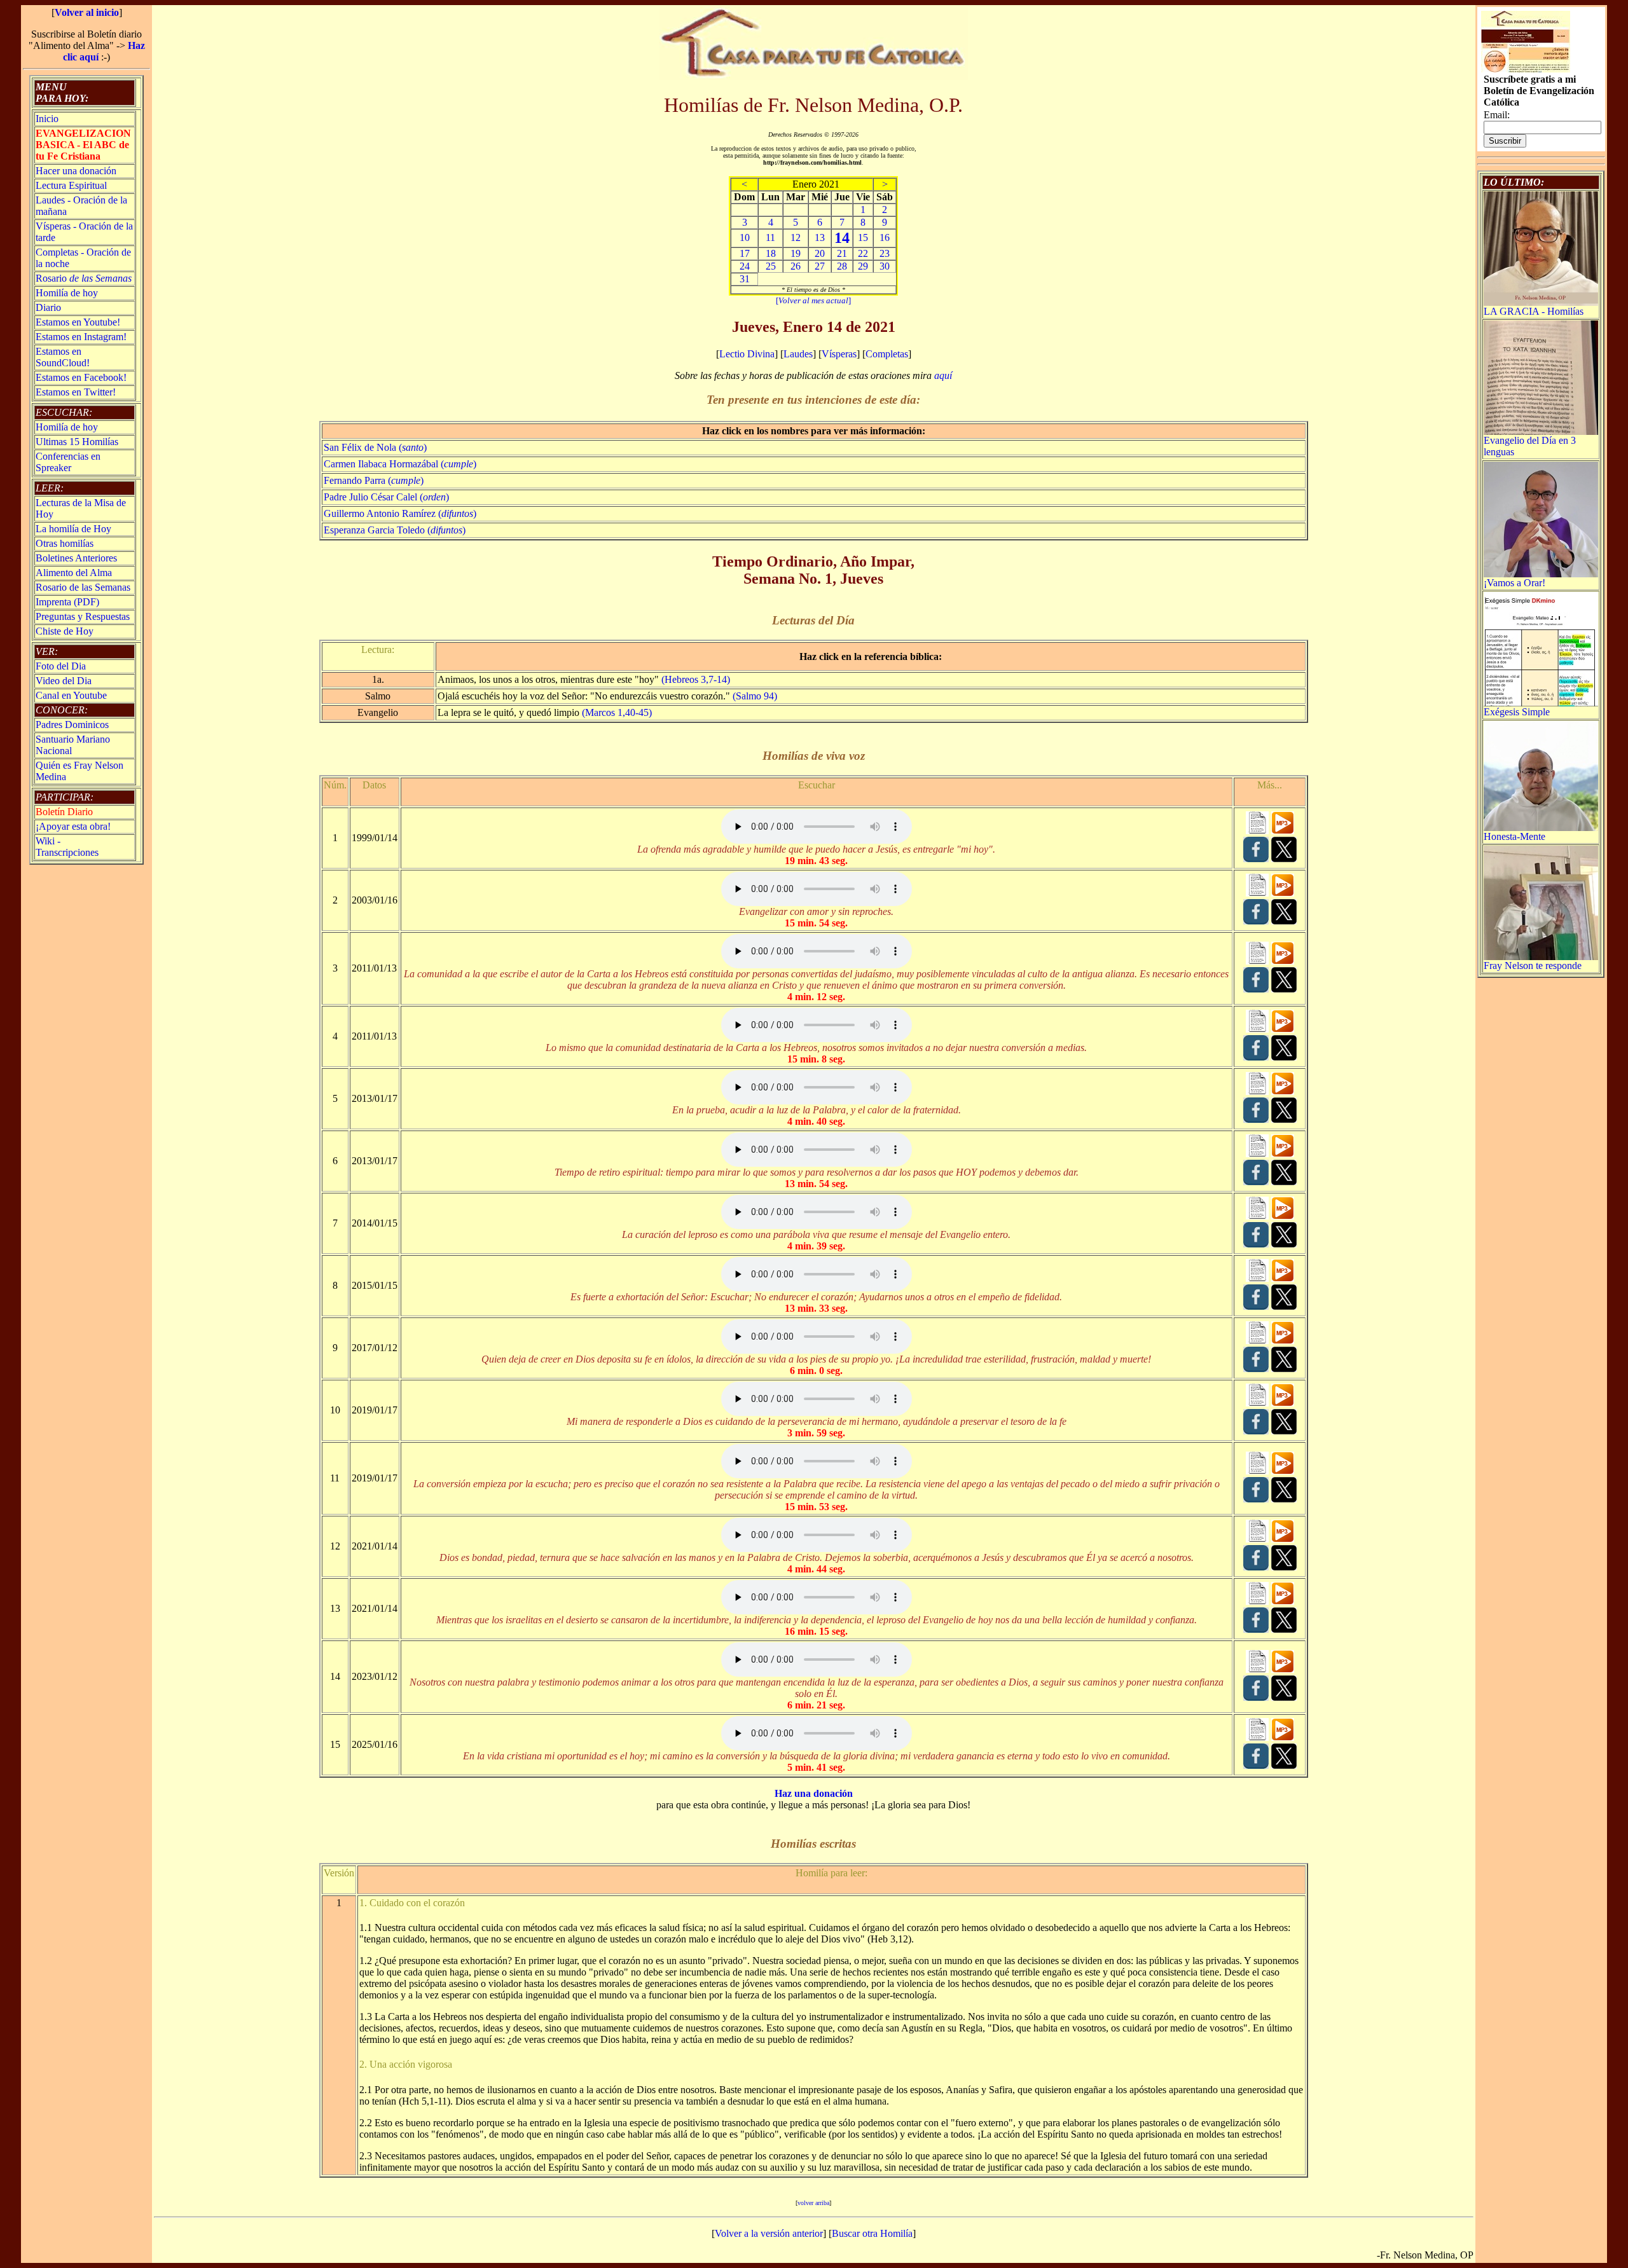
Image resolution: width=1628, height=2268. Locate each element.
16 (885, 237)
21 (842, 253)
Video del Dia (64, 681)
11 (770, 237)
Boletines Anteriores (76, 558)
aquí (943, 375)
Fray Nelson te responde (1533, 966)
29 (863, 266)
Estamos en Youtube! (78, 322)
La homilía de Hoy (73, 529)
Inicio (47, 119)
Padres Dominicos (72, 725)
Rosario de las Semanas (83, 587)
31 (745, 279)
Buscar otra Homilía (872, 2233)
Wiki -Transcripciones (67, 847)
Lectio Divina (747, 354)
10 (745, 237)
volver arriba (813, 2203)
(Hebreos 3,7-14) (696, 679)
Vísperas (839, 354)
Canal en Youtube (71, 695)
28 (842, 266)
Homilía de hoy (67, 293)
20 (820, 253)
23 (885, 253)
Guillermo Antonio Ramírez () (400, 513)
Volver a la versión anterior (769, 2233)
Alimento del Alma (74, 573)
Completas (887, 354)
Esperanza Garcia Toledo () (395, 530)
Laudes (798, 354)
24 (745, 266)
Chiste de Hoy (65, 631)
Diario (48, 307)
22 (863, 253)
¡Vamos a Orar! (1514, 583)
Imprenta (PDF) (67, 602)
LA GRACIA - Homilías (1534, 311)
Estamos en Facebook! (81, 377)
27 (820, 266)
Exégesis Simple (1517, 712)
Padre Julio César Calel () (386, 497)
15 (863, 237)
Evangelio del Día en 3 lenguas (1530, 446)
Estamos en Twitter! (76, 392)
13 (820, 237)
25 (771, 266)
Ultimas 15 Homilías (77, 442)
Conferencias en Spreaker (68, 462)
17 (745, 253)
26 (796, 266)
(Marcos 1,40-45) (617, 712)
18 (771, 253)
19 (796, 253)
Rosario (84, 278)
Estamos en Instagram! (81, 337)
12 (796, 237)
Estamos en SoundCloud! (63, 357)
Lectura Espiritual (71, 185)
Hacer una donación (76, 171)
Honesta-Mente (1514, 836)
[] (813, 300)
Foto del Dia (61, 666)
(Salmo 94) (755, 696)
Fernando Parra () (374, 480)
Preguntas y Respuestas (83, 616)
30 (885, 266)
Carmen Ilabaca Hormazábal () (400, 464)
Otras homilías (65, 543)
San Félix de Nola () (375, 447)
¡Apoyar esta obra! (73, 826)
